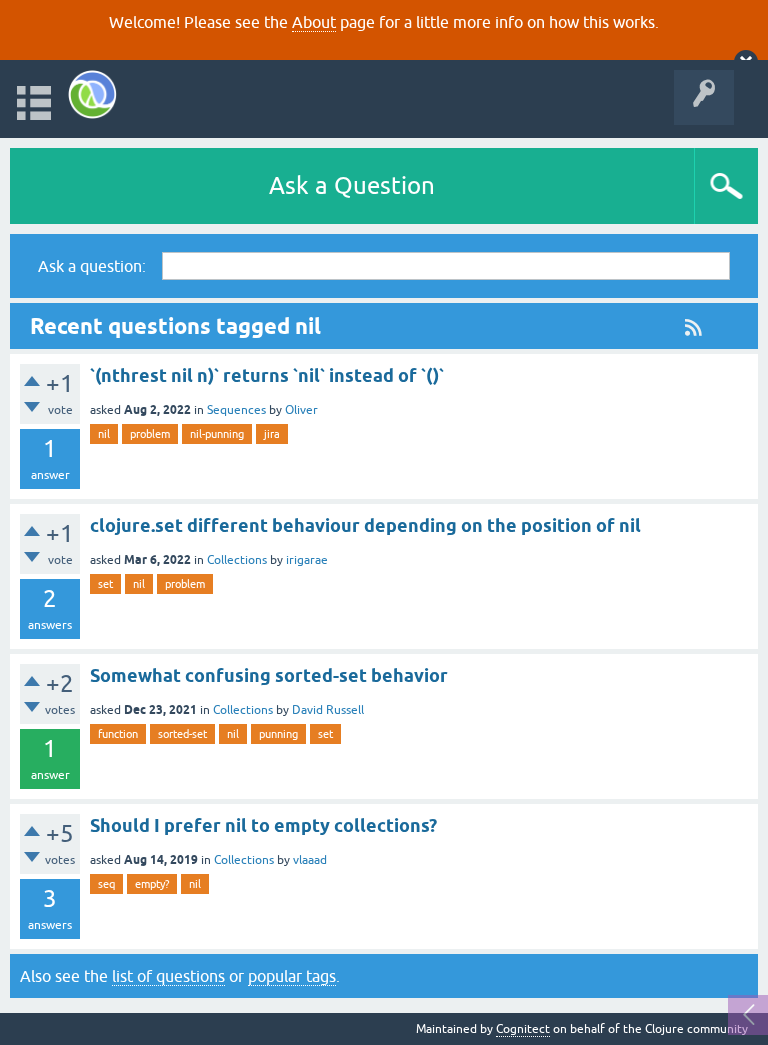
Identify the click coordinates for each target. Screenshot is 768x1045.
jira (272, 434)
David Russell (328, 710)
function (118, 734)
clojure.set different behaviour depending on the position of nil (365, 525)
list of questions (168, 976)
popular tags (292, 976)
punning (278, 734)
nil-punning (217, 434)
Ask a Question (352, 185)
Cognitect (523, 1029)
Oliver (301, 410)
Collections (237, 560)
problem (150, 434)
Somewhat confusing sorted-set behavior (269, 675)
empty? (152, 884)
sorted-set (182, 734)
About (314, 22)
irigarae (307, 560)
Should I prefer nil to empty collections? (263, 825)
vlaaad (310, 860)
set (105, 584)
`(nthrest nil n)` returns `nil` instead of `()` (267, 375)
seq (106, 884)
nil (104, 434)
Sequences (236, 410)
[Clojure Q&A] (92, 94)
